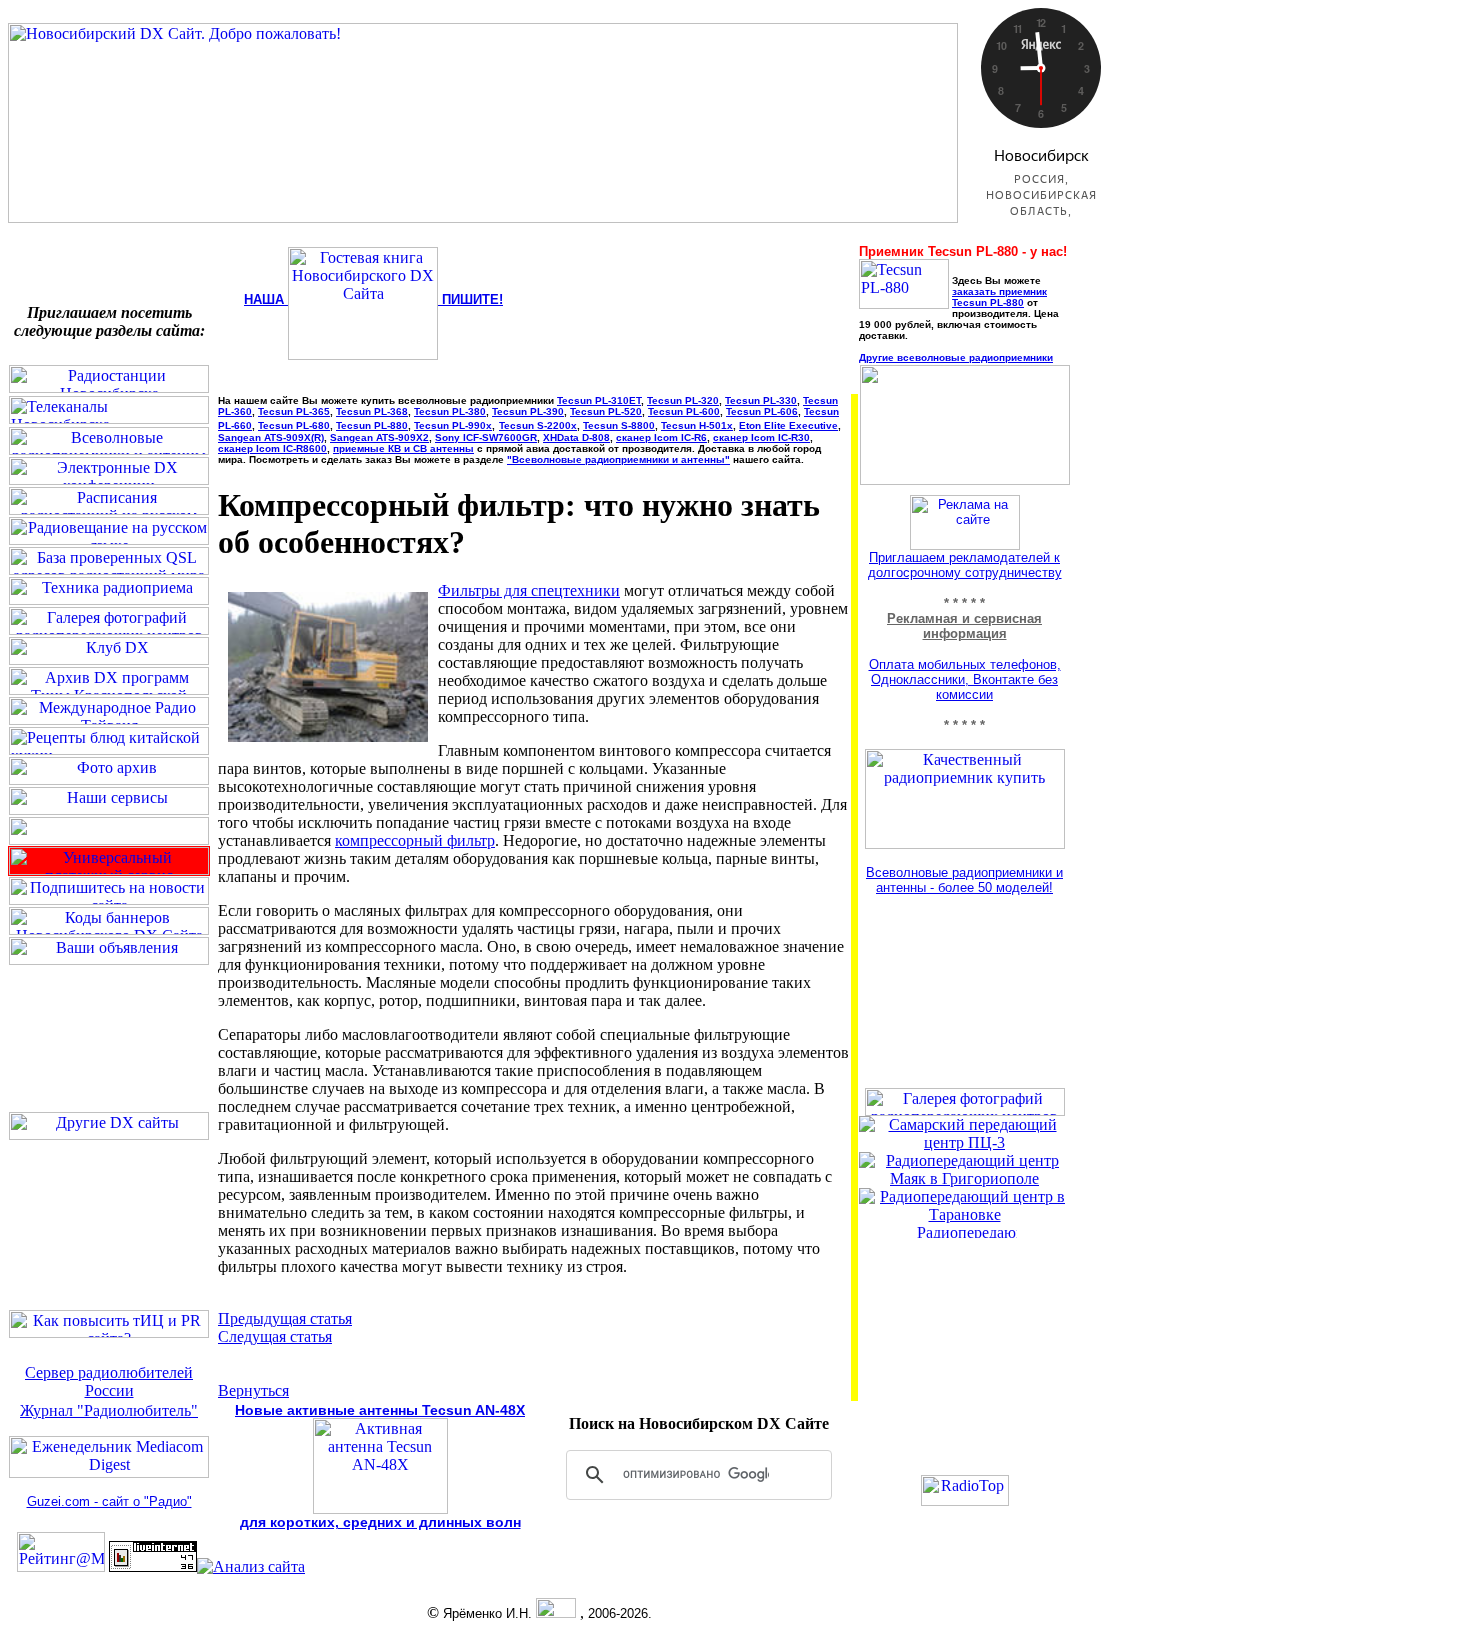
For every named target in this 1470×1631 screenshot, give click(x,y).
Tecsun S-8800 (619, 425)
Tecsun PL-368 (372, 411)
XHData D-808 (576, 437)
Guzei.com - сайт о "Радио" (109, 1501)
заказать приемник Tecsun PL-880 (999, 297)
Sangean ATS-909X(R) (271, 437)
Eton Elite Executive (788, 425)
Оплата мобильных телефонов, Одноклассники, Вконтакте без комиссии (965, 679)
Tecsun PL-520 (606, 411)
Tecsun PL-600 (684, 411)
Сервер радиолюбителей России (109, 1381)
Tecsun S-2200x (538, 425)
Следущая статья (275, 1336)
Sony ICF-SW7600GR (486, 437)
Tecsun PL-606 (762, 411)
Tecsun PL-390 (528, 411)
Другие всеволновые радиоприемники (956, 357)
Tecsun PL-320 (683, 400)
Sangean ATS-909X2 (379, 437)
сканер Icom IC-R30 (761, 437)
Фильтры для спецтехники (529, 590)
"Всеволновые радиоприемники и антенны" (618, 459)
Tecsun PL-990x (453, 425)
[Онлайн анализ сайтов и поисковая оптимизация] (251, 1566)
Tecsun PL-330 (761, 400)
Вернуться (253, 1390)
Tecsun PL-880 (372, 425)
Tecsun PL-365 (294, 411)
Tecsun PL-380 (450, 411)
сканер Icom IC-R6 (661, 437)
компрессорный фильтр (415, 840)
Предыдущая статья (285, 1318)
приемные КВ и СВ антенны (403, 448)
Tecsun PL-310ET (599, 400)
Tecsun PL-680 (294, 425)
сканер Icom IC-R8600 (272, 448)
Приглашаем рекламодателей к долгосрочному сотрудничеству (965, 565)
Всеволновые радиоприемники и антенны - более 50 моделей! (964, 880)
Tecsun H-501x (697, 425)
